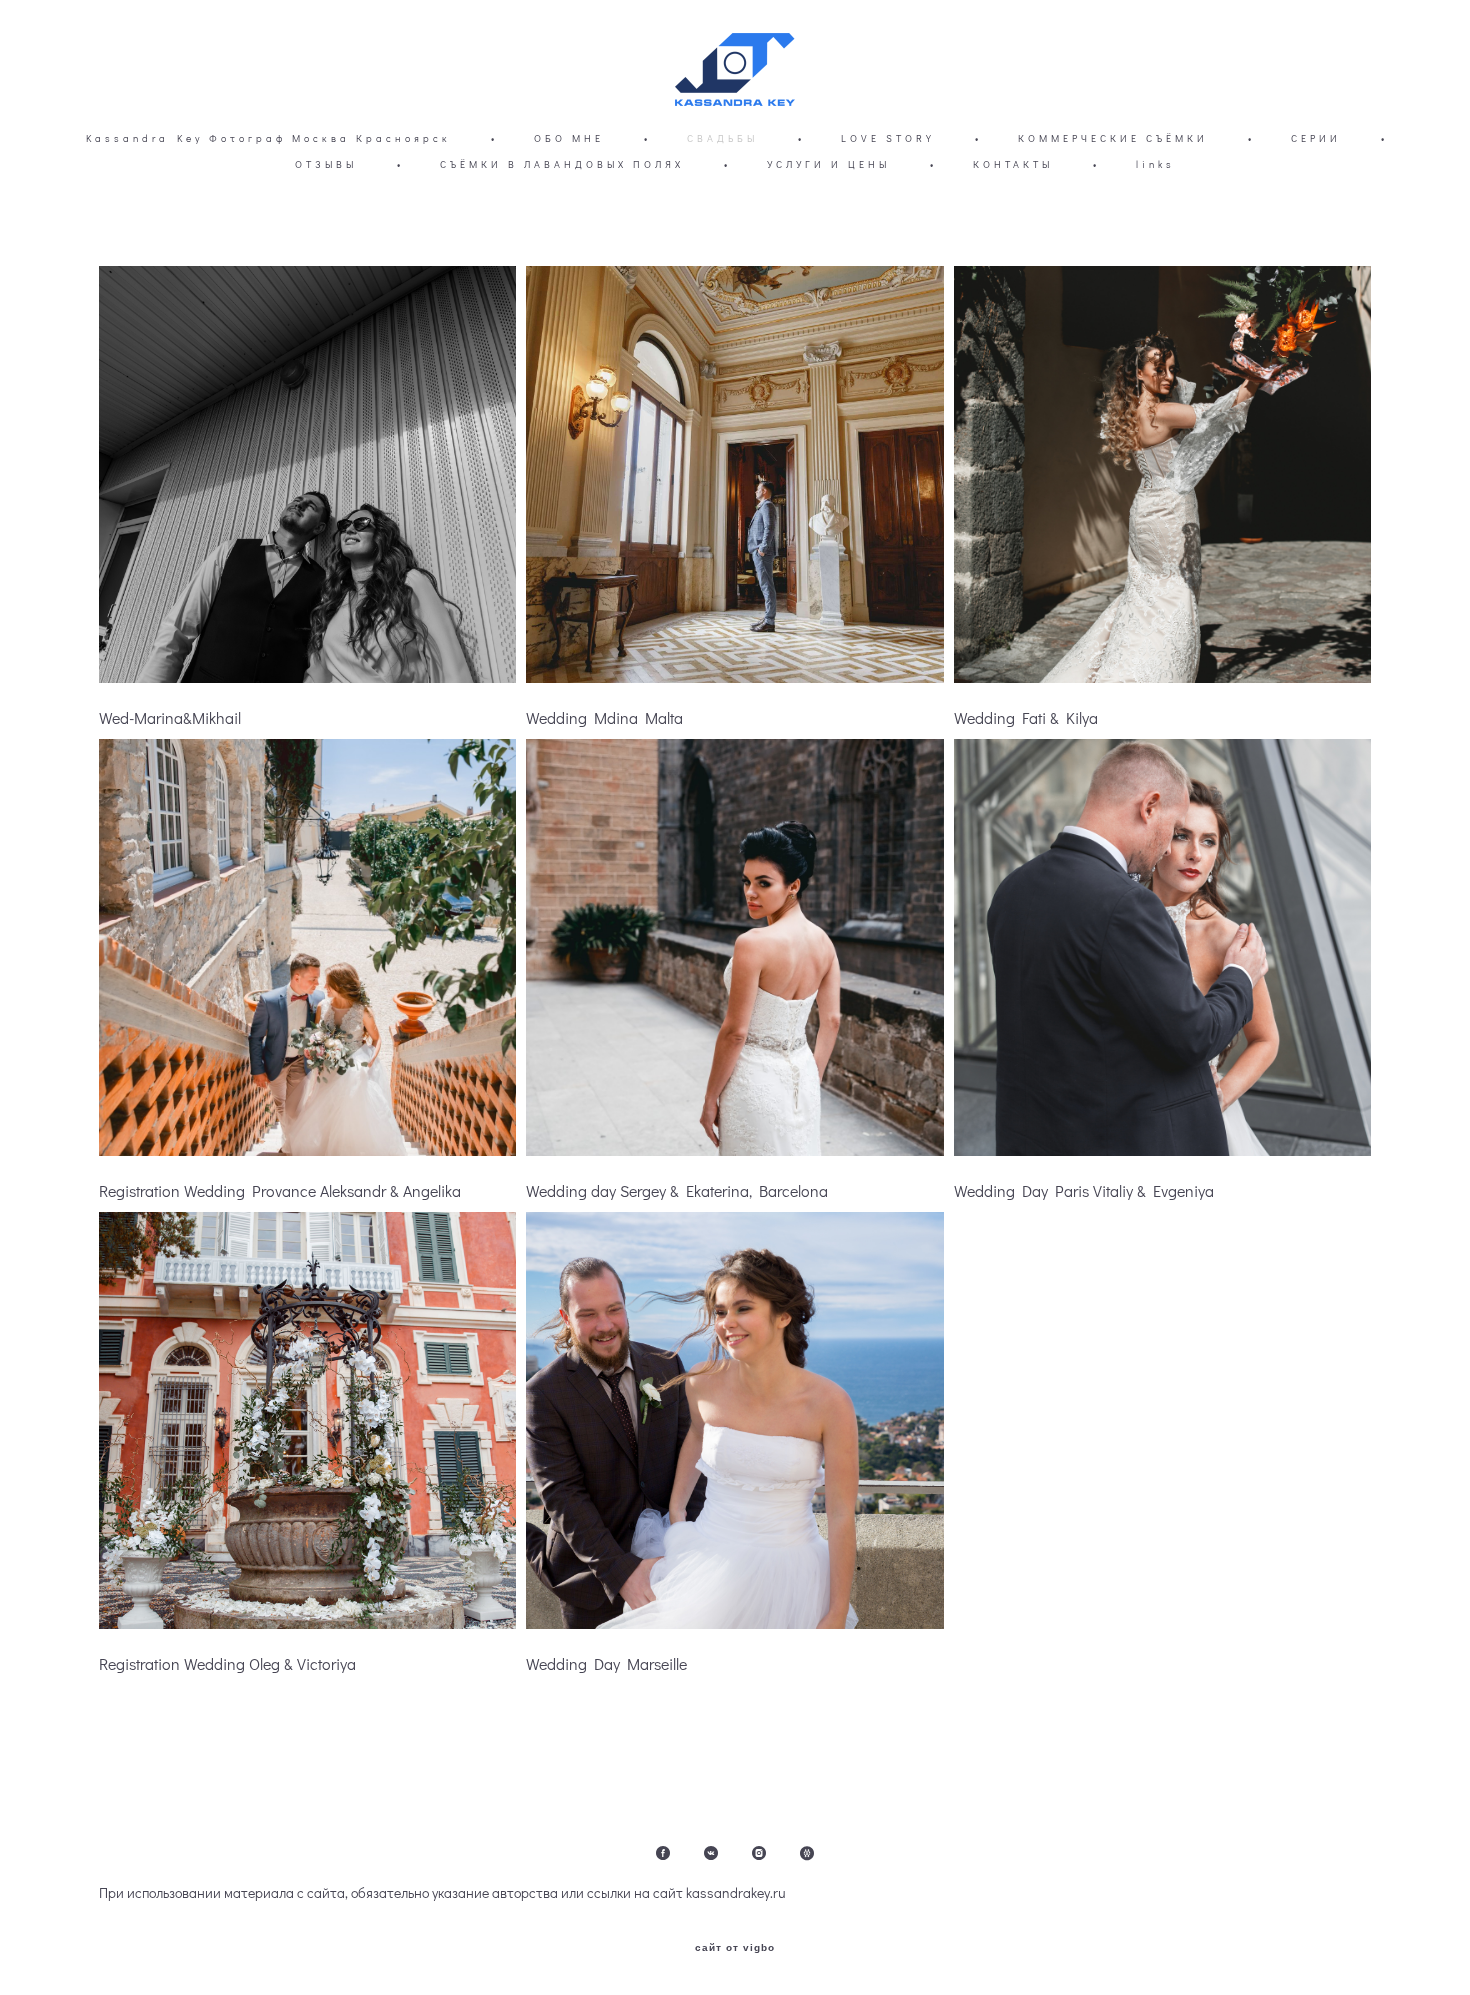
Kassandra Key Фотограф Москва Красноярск (268, 138)
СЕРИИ (1316, 138)
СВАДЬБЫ (722, 138)
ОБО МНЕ (569, 138)
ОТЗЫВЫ (326, 164)
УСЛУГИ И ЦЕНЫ (828, 164)
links (1155, 164)
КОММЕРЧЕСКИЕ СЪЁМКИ (1113, 138)
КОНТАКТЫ (1013, 164)
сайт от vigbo (735, 1948)
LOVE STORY (888, 138)
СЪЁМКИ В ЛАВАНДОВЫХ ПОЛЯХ (562, 164)
